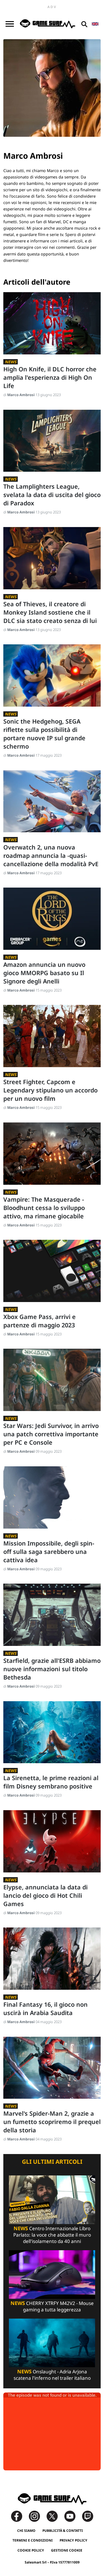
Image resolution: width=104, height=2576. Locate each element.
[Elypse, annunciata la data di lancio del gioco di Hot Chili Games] (52, 1841)
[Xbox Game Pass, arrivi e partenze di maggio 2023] (52, 1271)
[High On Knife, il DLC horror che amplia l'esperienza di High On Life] (52, 323)
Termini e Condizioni (33, 2540)
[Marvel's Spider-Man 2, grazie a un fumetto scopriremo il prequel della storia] (52, 2068)
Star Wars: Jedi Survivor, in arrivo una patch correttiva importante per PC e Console (51, 1434)
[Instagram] (37, 2516)
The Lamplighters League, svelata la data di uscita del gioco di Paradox (52, 495)
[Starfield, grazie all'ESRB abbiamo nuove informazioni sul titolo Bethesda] (52, 1615)
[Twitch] (88, 2516)
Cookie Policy (31, 2550)
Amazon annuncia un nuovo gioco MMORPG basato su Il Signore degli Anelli (44, 973)
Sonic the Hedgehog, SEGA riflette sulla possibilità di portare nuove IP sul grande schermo (44, 734)
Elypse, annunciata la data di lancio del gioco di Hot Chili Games (45, 1895)
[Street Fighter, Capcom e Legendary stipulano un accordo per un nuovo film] (52, 1036)
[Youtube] (73, 2516)
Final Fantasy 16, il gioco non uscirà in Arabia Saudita (45, 2009)
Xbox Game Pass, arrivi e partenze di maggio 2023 (40, 1321)
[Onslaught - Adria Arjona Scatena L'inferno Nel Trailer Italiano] (52, 2342)
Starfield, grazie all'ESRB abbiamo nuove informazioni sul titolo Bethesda (52, 1669)
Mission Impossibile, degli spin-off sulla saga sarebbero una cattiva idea (49, 1552)
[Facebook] (19, 2516)
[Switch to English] (95, 24)
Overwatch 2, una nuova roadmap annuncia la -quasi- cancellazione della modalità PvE (51, 855)
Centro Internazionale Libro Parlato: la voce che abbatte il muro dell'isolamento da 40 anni (52, 2235)
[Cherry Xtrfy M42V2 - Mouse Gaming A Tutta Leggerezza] (52, 2274)
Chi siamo (26, 2531)
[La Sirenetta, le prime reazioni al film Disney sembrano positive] (52, 1732)
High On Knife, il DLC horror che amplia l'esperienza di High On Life (50, 377)
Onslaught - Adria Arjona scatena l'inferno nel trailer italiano (52, 2375)
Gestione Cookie (67, 2550)
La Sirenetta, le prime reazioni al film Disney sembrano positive (51, 1782)
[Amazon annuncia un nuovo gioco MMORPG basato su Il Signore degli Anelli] (52, 919)
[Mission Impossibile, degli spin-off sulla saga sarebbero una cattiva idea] (52, 1497)
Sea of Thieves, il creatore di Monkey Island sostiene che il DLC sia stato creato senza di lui (50, 612)
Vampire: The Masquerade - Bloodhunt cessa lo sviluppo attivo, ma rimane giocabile (44, 1208)
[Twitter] (55, 2516)
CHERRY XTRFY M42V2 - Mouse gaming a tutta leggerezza (52, 2306)
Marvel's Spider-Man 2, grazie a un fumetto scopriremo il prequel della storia (52, 2122)
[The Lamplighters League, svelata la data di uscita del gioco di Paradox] (52, 441)
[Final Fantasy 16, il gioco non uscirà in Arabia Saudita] (52, 1959)
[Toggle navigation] (10, 24)
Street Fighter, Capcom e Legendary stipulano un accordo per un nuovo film (50, 1090)
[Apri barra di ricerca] (84, 24)
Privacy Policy (73, 2540)
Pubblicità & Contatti (63, 2531)
